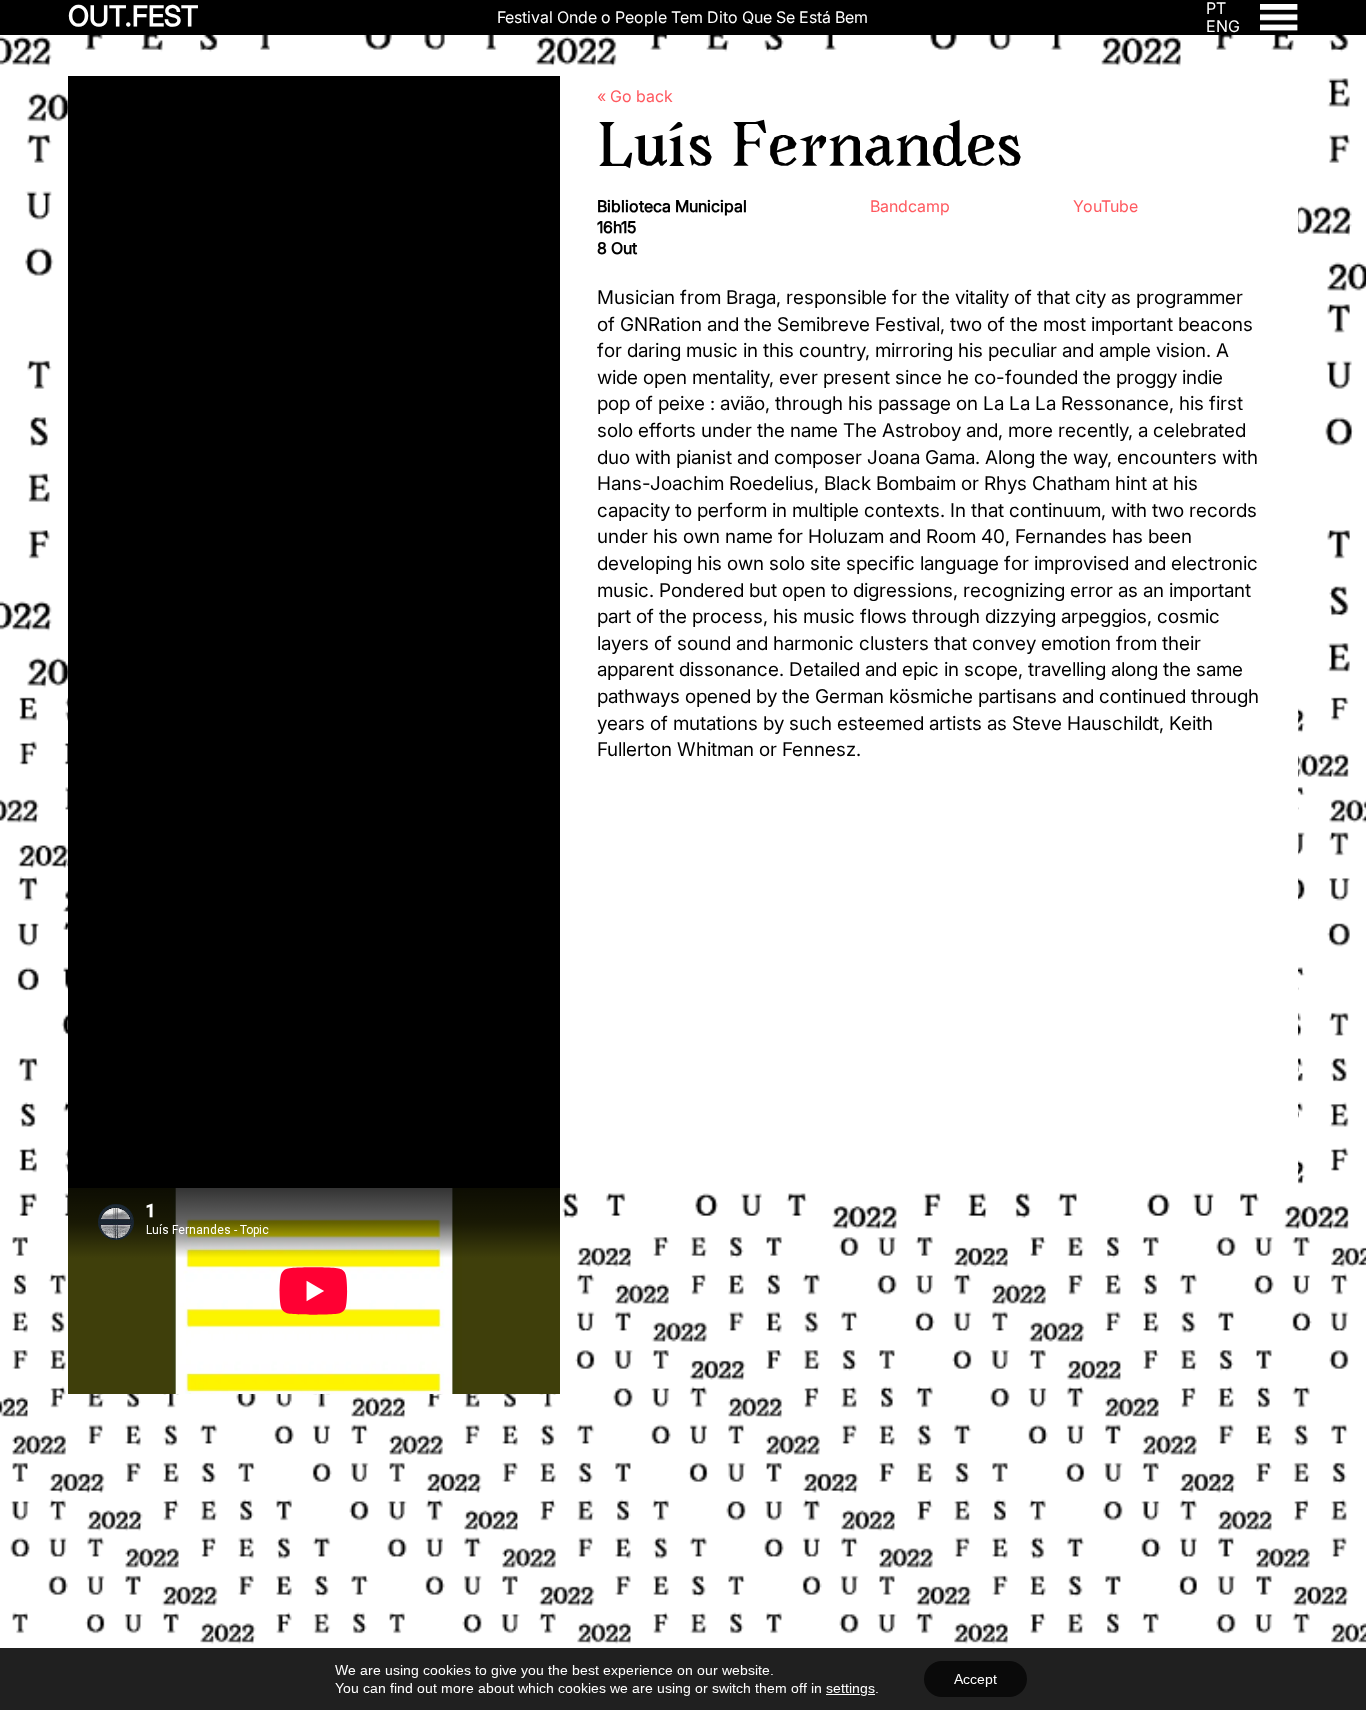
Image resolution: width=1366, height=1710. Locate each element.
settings (850, 1688)
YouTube (1105, 206)
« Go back (635, 96)
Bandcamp (910, 206)
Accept (975, 1679)
